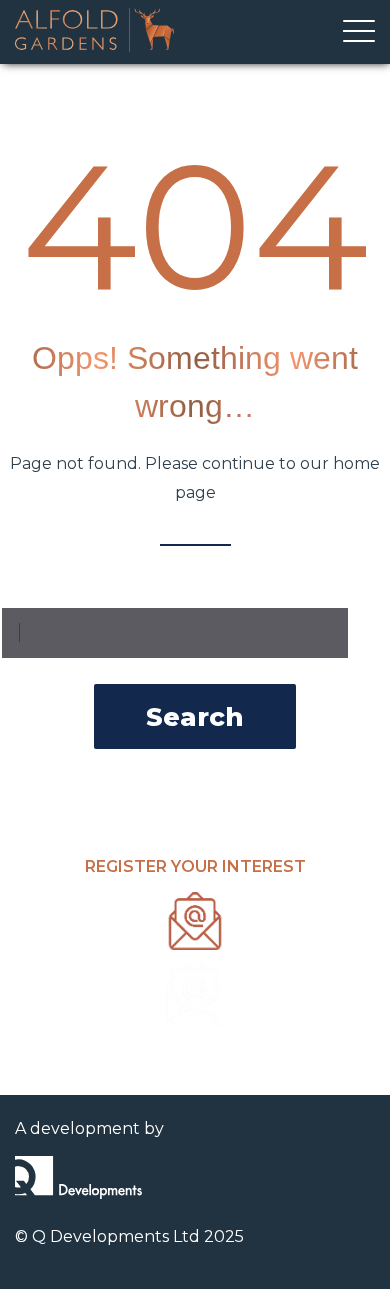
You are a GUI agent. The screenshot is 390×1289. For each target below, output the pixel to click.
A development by (89, 1128)
